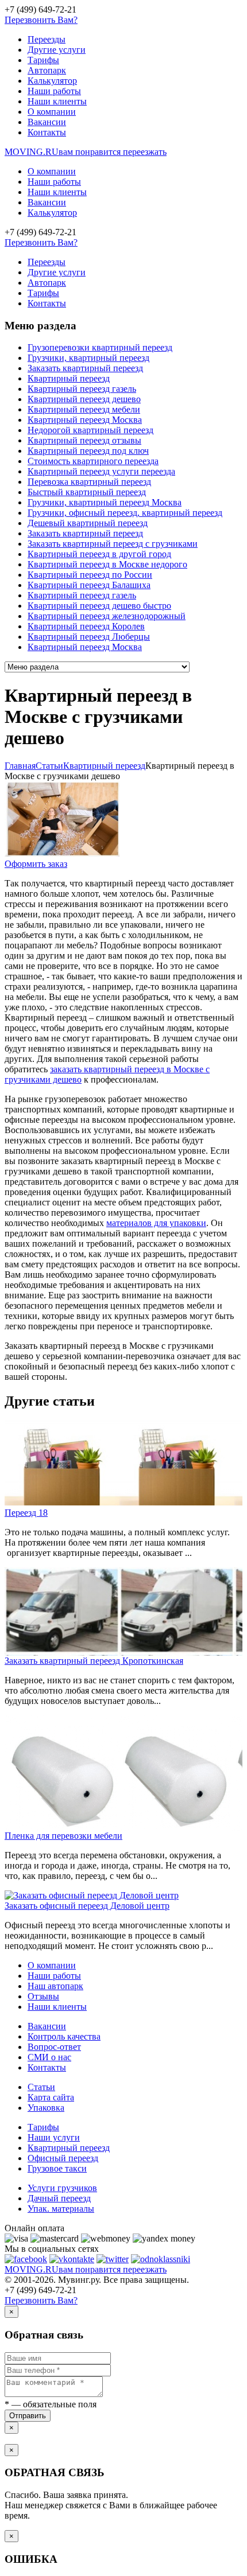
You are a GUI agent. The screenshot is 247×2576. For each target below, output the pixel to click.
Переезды (47, 39)
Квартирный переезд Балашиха (89, 585)
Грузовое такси (57, 2168)
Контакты (47, 132)
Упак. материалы (61, 2209)
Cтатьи (49, 766)
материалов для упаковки (156, 1223)
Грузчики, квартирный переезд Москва (105, 502)
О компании (52, 112)
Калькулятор (52, 81)
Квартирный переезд (69, 378)
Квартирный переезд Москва (85, 420)
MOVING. (86, 152)
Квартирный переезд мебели (84, 409)
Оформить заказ (36, 864)
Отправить (28, 2416)
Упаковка (46, 2108)
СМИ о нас (49, 2057)
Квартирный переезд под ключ (88, 451)
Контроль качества (64, 2036)
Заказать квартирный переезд (85, 368)
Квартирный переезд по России (90, 575)
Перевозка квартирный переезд (89, 482)
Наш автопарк (55, 1986)
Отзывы (43, 1996)
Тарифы (43, 60)
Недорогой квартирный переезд (90, 430)
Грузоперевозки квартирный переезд (100, 347)
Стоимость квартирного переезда (93, 461)
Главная (20, 766)
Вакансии (47, 122)
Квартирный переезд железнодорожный (107, 616)
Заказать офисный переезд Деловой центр (87, 1906)
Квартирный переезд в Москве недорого (107, 564)
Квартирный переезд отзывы (84, 440)
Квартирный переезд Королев (86, 626)
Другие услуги (57, 50)
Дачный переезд (59, 2198)
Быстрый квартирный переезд (87, 492)
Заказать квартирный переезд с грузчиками (113, 544)
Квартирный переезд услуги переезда (101, 471)
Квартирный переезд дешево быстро (99, 606)
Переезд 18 (26, 1513)
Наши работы (54, 91)
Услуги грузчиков (62, 2188)
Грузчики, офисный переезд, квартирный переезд (125, 513)
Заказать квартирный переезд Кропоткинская (94, 1661)
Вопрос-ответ (54, 2047)
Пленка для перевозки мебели (63, 1836)
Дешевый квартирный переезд (88, 523)
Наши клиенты (57, 101)
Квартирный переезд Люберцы (89, 637)
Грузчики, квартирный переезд (88, 358)
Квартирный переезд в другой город (99, 554)
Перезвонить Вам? (41, 20)
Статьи (41, 2087)
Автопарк (47, 70)
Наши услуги (54, 2137)
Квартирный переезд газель (82, 389)
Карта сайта (51, 2097)
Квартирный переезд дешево (84, 399)
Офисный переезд (63, 2158)
